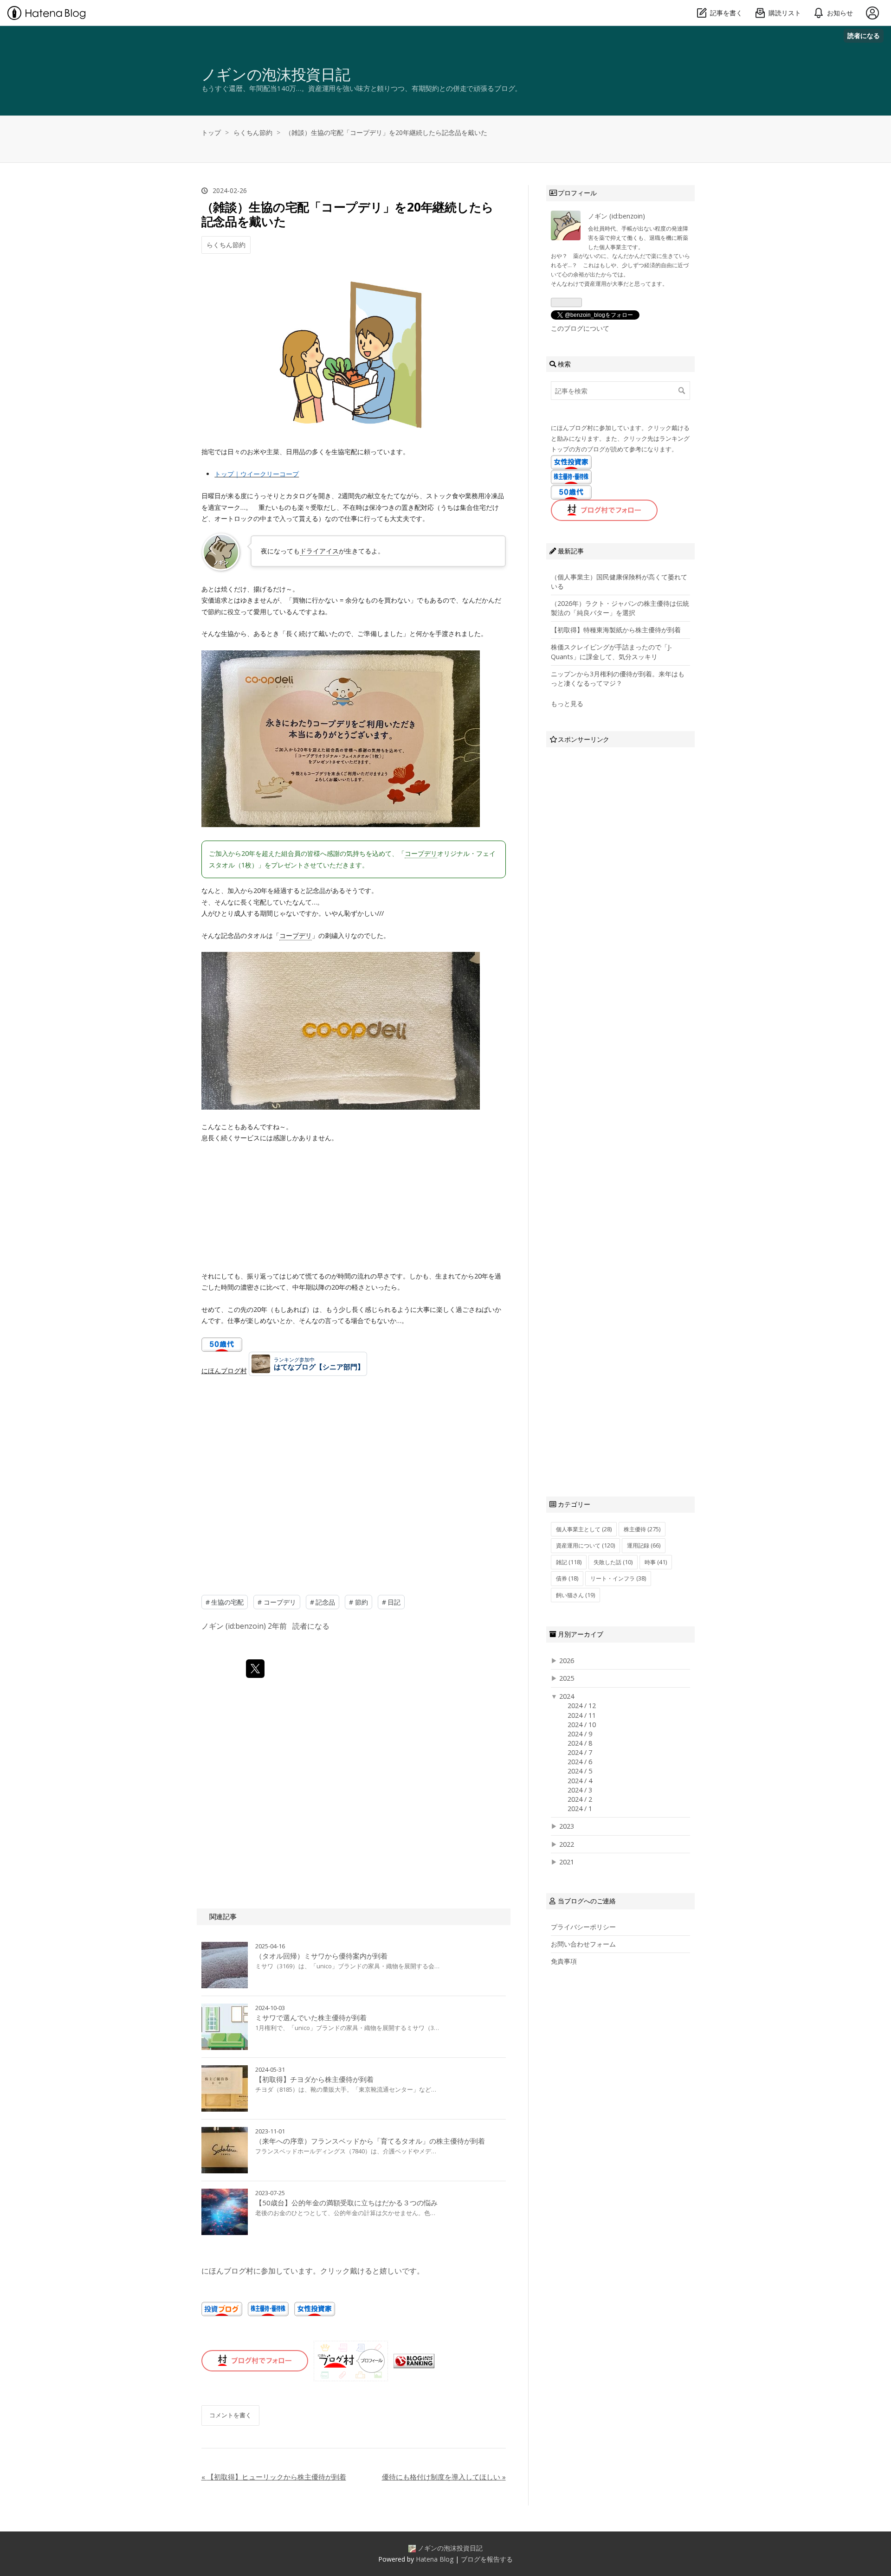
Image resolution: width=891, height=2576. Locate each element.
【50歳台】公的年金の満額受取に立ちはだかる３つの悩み (346, 2203)
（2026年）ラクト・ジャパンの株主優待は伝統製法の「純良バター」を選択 (620, 608)
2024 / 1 (580, 1808)
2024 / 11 (582, 1715)
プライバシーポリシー (583, 1927)
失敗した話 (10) (613, 1562)
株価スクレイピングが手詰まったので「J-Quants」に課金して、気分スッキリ (611, 652)
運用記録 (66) (644, 1545)
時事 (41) (656, 1562)
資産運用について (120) (585, 1545)
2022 (567, 1844)
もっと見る (567, 703)
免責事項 (564, 1961)
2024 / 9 (580, 1734)
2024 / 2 (580, 1799)
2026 (567, 1661)
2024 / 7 (580, 1752)
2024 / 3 (580, 1790)
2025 (567, 1678)
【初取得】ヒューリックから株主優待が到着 (274, 2477)
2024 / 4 (580, 1781)
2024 (567, 1696)
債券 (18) (567, 1578)
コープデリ (421, 853)
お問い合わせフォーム (583, 1944)
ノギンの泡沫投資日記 (276, 74)
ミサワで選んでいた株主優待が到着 (311, 2017)
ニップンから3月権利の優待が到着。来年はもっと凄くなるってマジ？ (618, 678)
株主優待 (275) (642, 1529)
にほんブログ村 (224, 1371)
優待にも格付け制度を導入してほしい (444, 2477)
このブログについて (580, 328)
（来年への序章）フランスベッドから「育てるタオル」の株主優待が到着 (370, 2141)
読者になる (864, 35)
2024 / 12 (582, 1706)
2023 (567, 1826)
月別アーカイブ (580, 1634)
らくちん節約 (226, 245)
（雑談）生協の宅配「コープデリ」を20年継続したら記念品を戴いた (348, 214)
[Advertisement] (354, 1471)
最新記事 (571, 551)
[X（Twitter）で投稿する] (255, 1669)
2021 (567, 1862)
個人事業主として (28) (584, 1529)
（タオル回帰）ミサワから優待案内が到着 (321, 1956)
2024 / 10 (582, 1725)
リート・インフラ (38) (618, 1578)
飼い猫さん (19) (575, 1595)
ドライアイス (319, 551)
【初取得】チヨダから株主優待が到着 (314, 2079)
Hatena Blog (435, 2559)
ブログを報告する (487, 2559)
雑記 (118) (569, 1562)
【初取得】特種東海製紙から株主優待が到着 (616, 630)
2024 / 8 (580, 1743)
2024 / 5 (580, 1771)
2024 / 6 (580, 1762)
